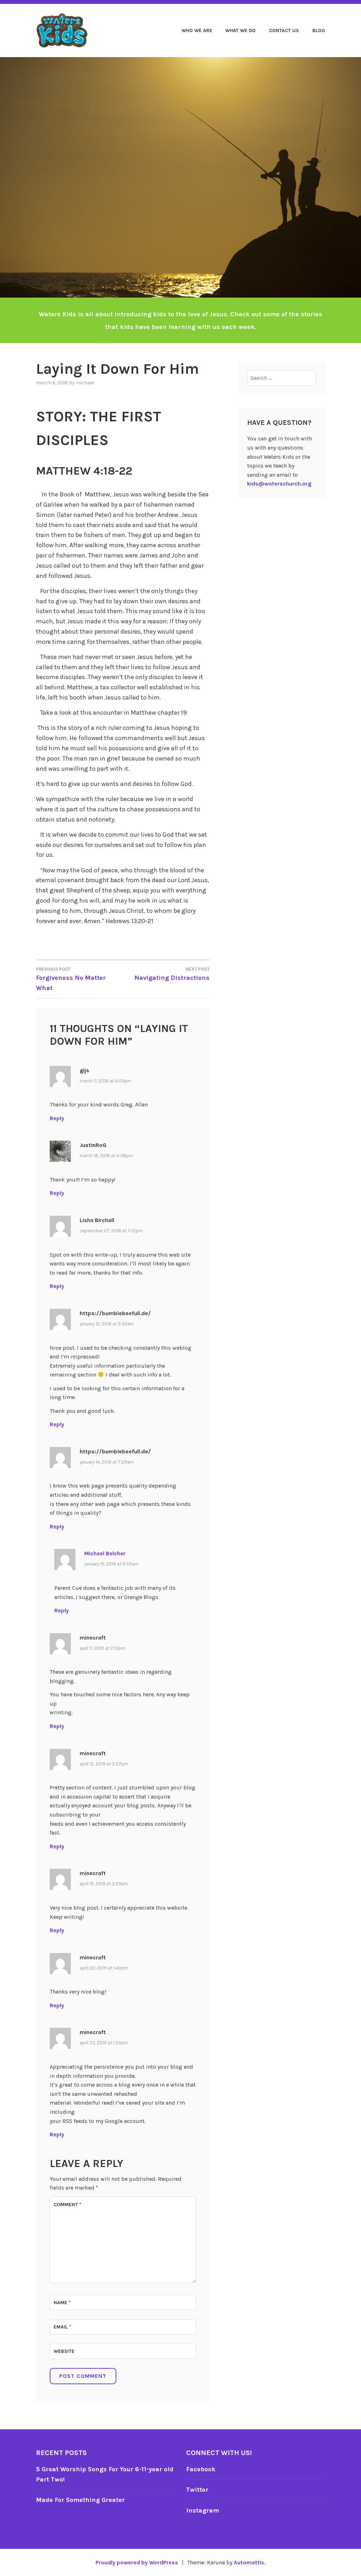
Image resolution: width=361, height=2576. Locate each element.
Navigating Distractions (172, 974)
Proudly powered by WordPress (137, 2562)
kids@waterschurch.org (279, 484)
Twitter (197, 2490)
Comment (68, 2205)
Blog (319, 30)
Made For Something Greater (80, 2500)
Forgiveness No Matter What (71, 979)
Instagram (203, 2510)
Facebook (201, 2469)
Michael (85, 383)
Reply (57, 1118)
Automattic (249, 2562)
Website (64, 2351)
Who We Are (197, 30)
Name (62, 2303)
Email (62, 2327)
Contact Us (284, 30)
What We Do (240, 30)
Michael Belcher (105, 1553)
